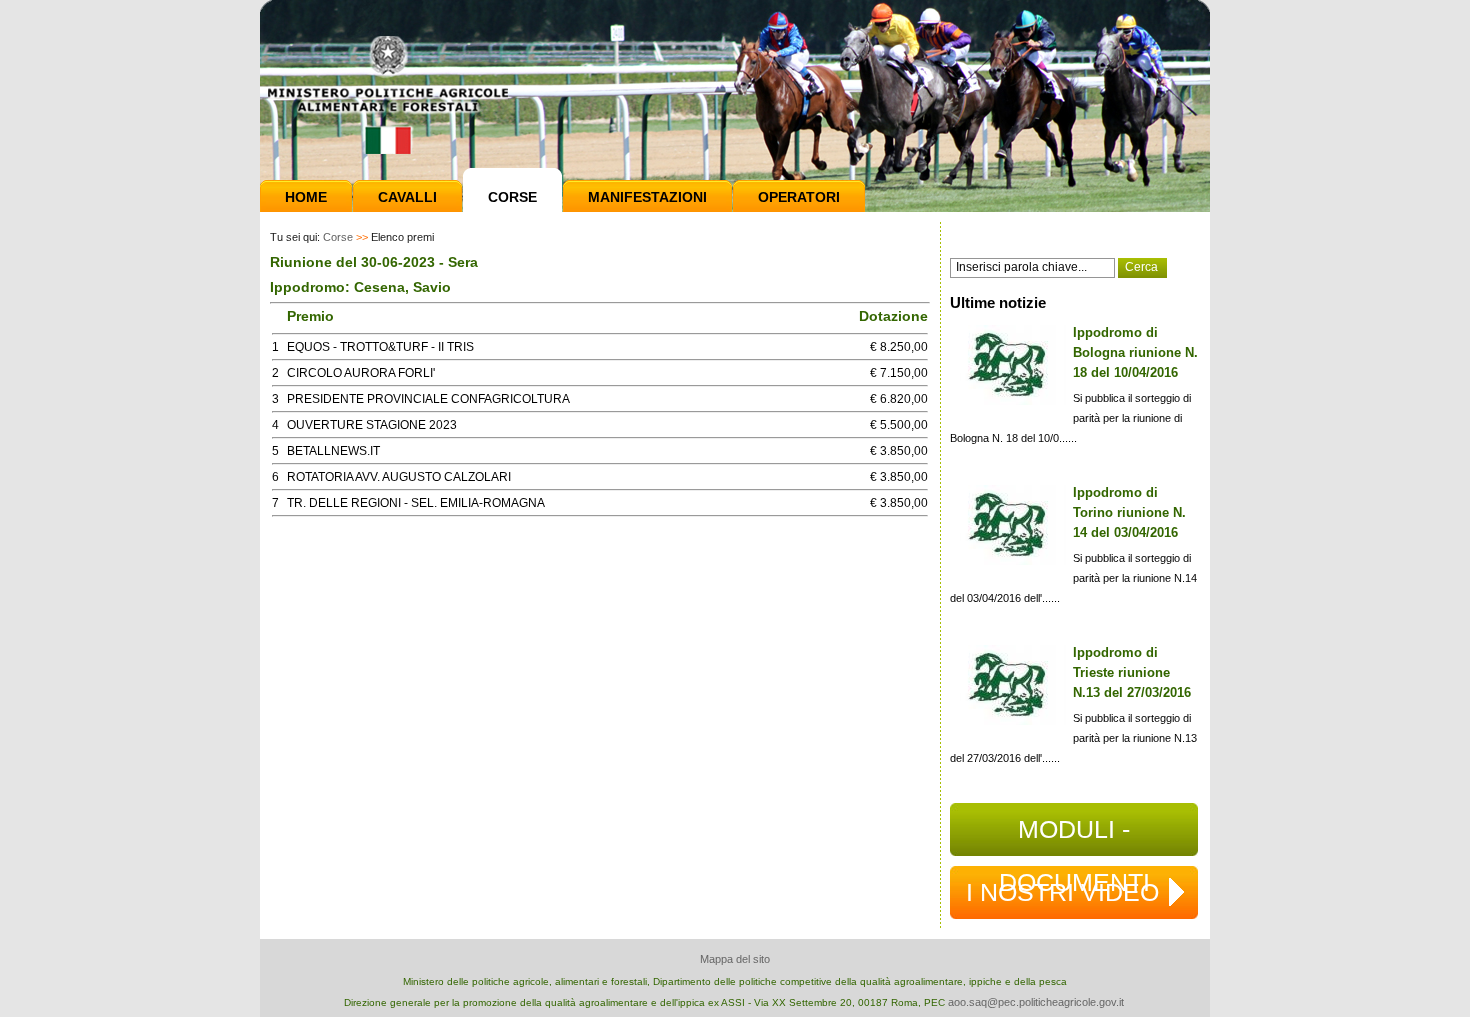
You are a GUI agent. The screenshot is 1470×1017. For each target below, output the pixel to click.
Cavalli (407, 197)
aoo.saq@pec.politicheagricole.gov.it (1036, 1002)
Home (306, 197)
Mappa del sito (735, 959)
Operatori (799, 197)
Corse (512, 197)
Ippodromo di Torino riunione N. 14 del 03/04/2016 (1129, 512)
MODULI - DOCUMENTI (1074, 835)
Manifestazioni (647, 197)
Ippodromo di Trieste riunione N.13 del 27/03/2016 (1132, 672)
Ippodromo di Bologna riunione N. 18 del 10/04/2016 (1135, 352)
